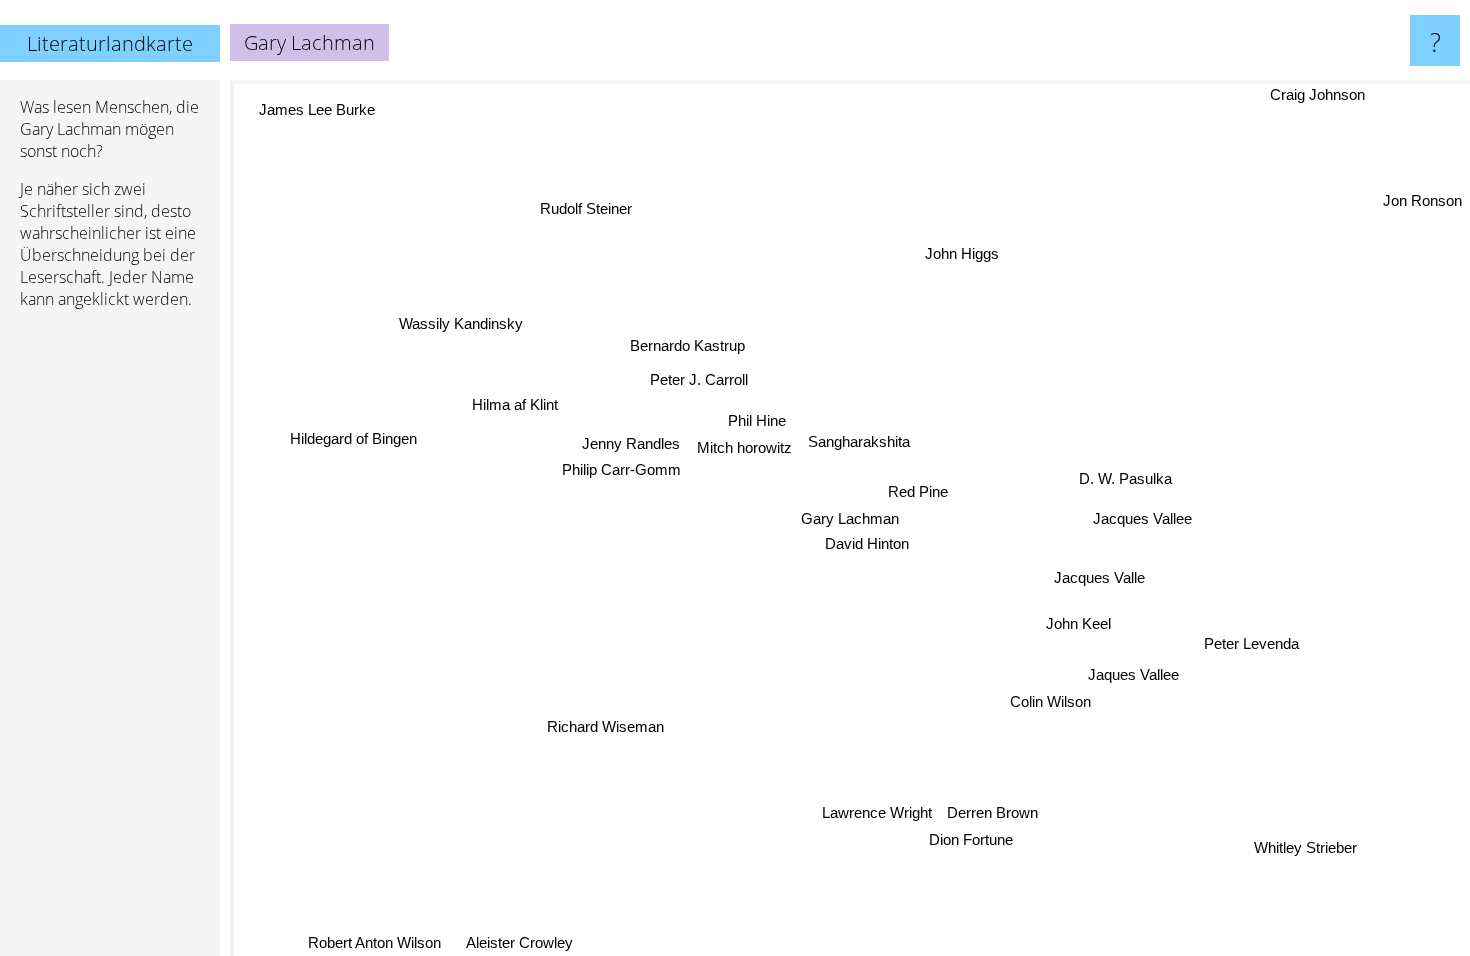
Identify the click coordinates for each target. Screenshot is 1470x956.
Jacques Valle (1099, 577)
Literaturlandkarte (110, 43)
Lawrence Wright (874, 812)
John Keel (1077, 624)
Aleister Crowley (520, 942)
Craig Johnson (1317, 94)
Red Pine (918, 491)
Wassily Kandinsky (462, 321)
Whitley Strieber (1303, 848)
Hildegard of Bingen (353, 437)
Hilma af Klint (516, 403)
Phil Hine (757, 420)
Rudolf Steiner (588, 208)
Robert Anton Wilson (374, 942)
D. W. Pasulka (1125, 479)
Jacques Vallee (1142, 519)
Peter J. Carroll (699, 379)
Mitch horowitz (745, 447)
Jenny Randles (631, 442)
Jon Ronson (1422, 200)
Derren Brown (990, 812)
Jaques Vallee (1133, 674)
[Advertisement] (110, 631)
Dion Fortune (973, 839)
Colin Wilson (1049, 701)
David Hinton (867, 543)
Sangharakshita (859, 441)
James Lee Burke (319, 108)
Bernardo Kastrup (687, 345)
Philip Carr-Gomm (622, 469)
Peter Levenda (1251, 644)
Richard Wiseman (603, 725)
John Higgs (963, 253)
